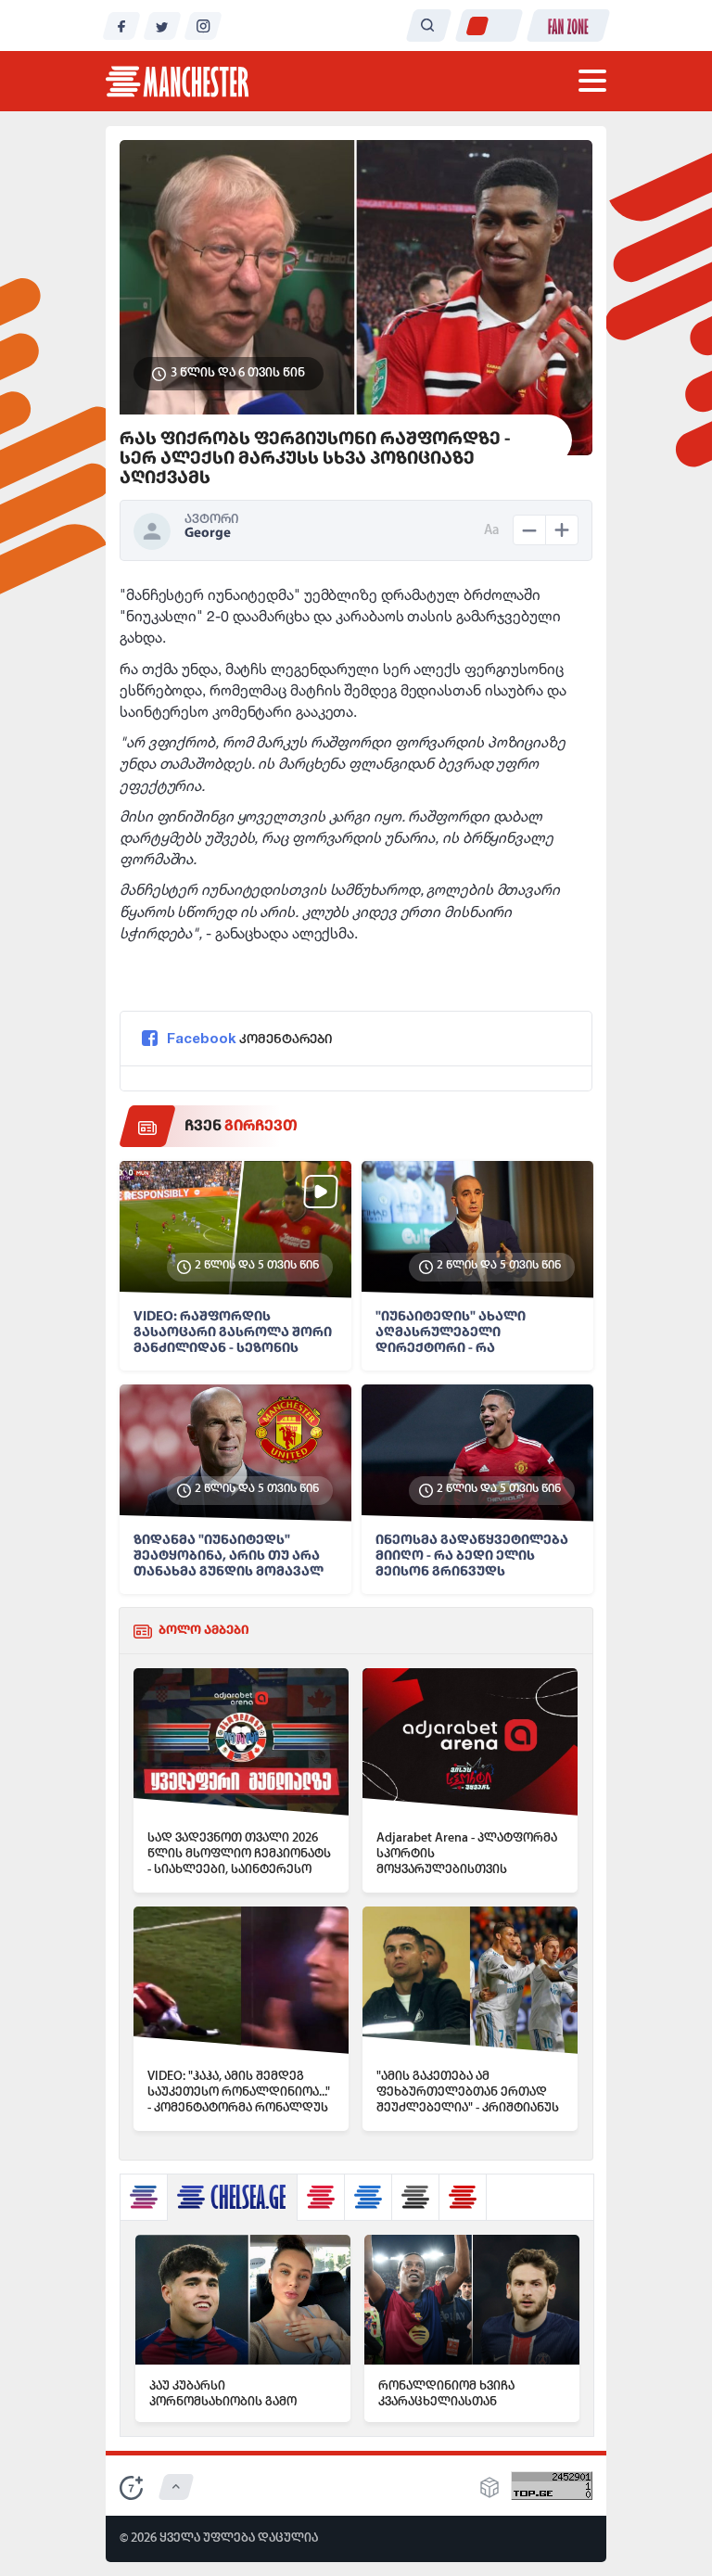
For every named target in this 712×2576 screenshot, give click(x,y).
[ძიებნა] (428, 26)
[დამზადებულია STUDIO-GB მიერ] (489, 2493)
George (208, 534)
